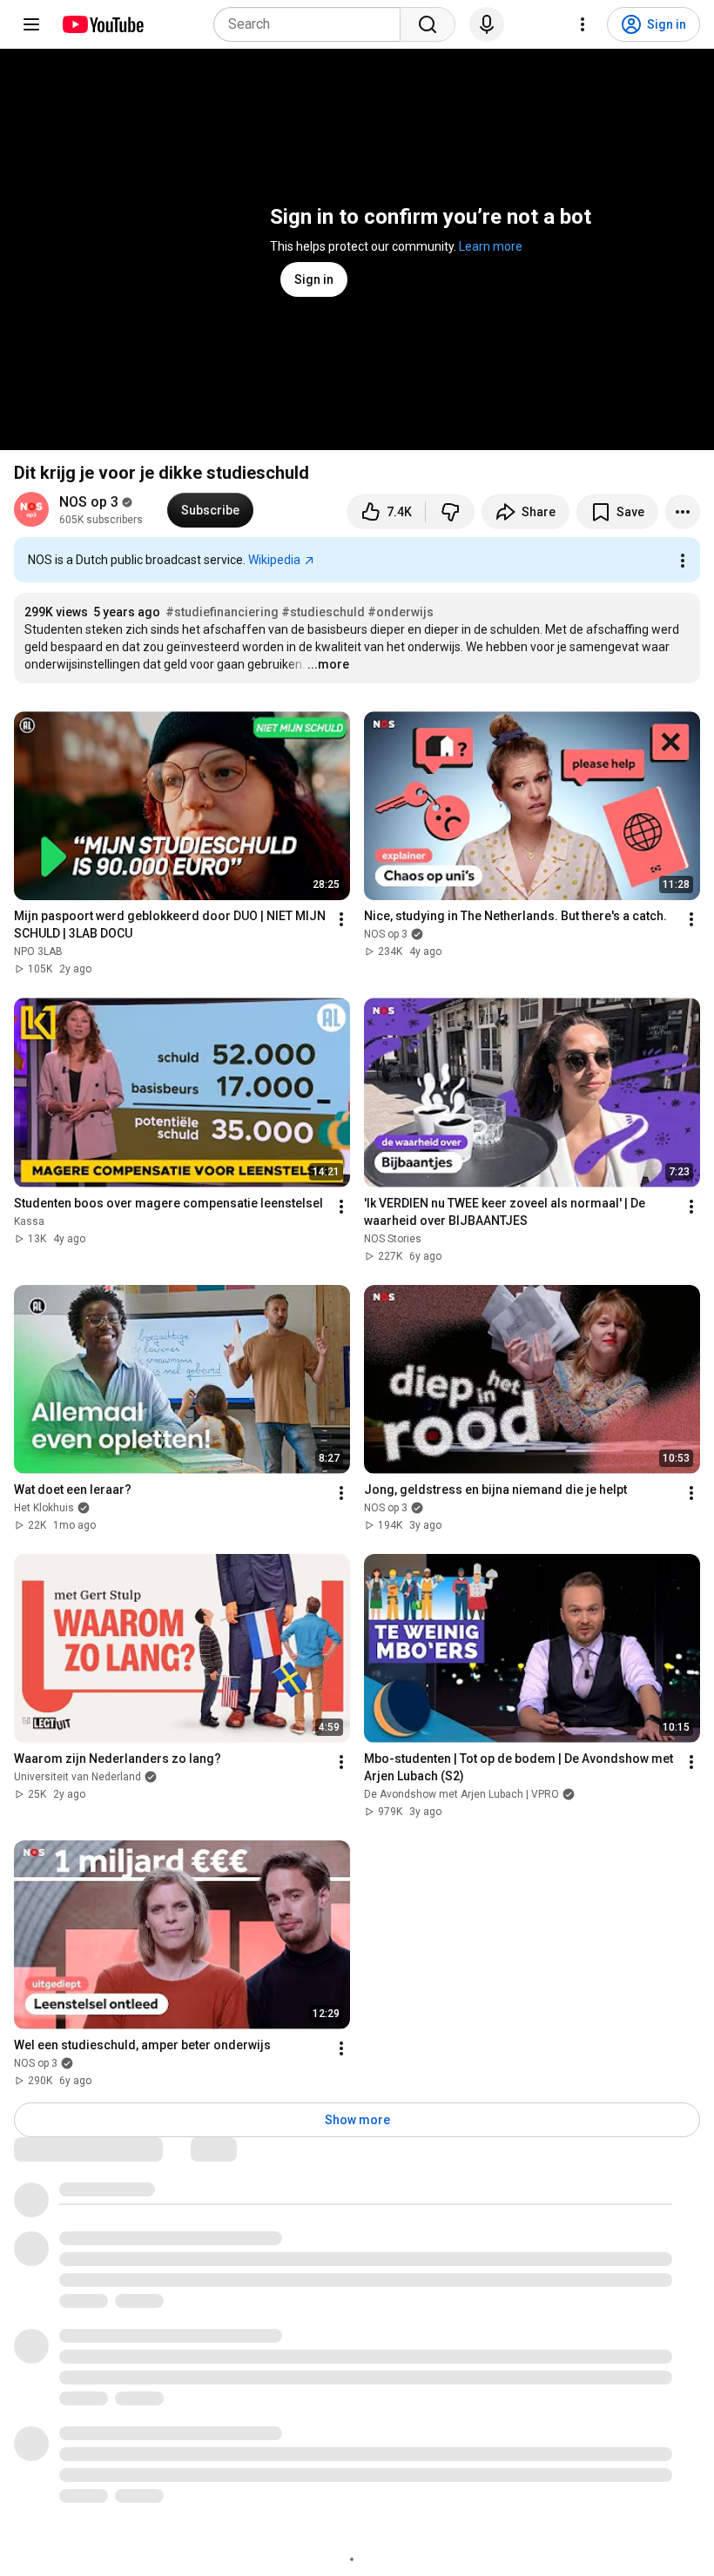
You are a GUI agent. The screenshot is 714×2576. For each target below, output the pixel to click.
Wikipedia (274, 560)
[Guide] (31, 24)
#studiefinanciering (222, 612)
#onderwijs (401, 612)
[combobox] (312, 24)
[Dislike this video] (450, 512)
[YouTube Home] (102, 24)
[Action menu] (683, 561)
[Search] (428, 24)
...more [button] (328, 664)
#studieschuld (323, 612)
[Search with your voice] (487, 24)
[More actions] (683, 512)
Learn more (491, 246)
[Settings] (583, 24)
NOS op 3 (89, 502)
